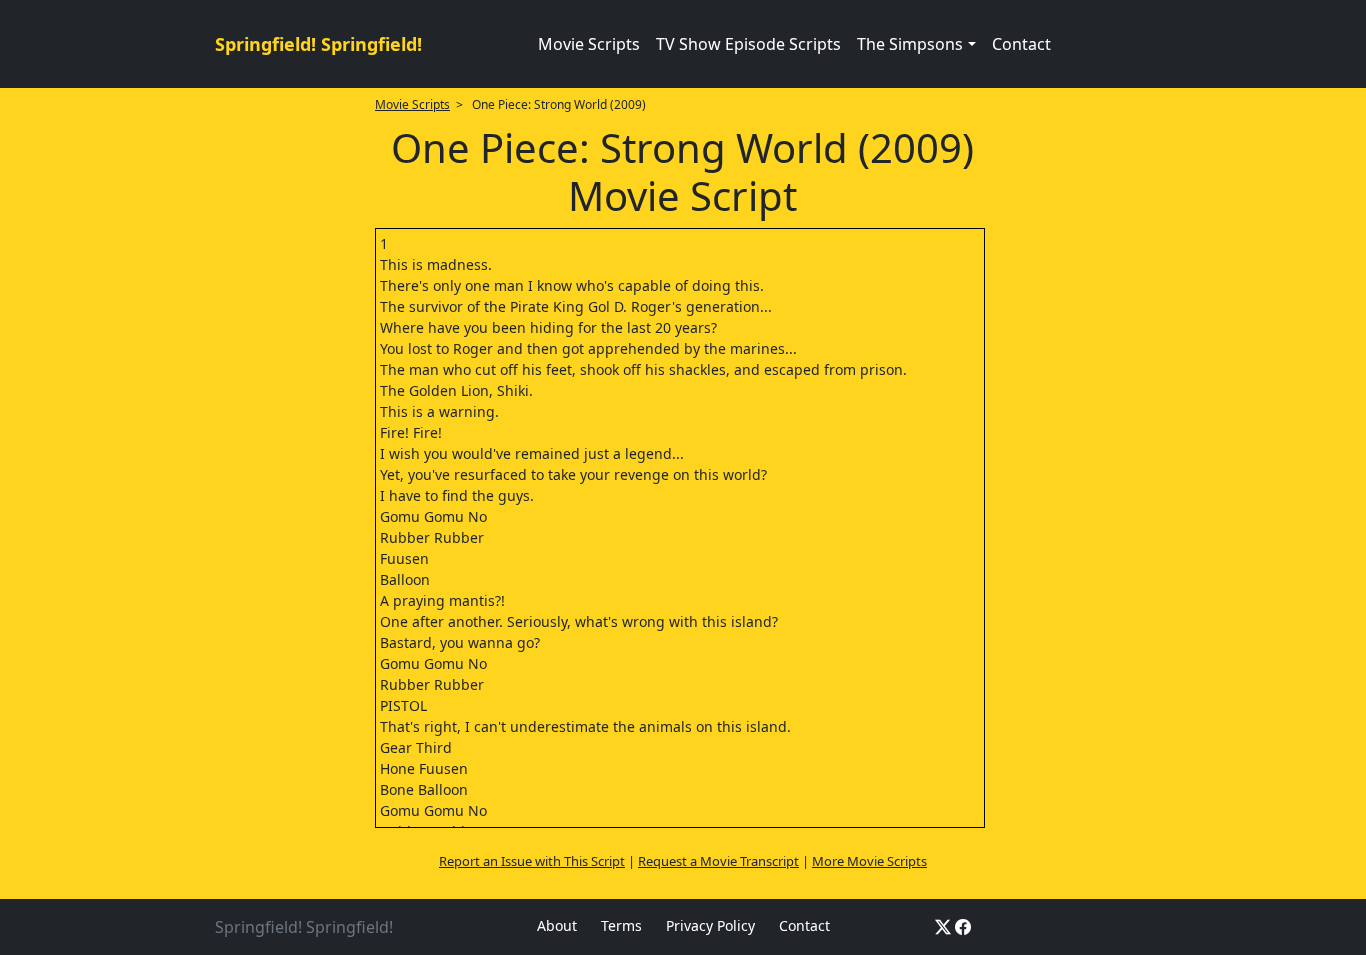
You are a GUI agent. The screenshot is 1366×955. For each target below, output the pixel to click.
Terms (621, 925)
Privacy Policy (710, 925)
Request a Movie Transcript (718, 861)
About (557, 925)
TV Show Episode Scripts (748, 44)
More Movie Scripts (869, 861)
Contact (1021, 44)
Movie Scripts (589, 44)
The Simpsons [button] (910, 44)
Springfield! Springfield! (318, 44)
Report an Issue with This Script (532, 861)
